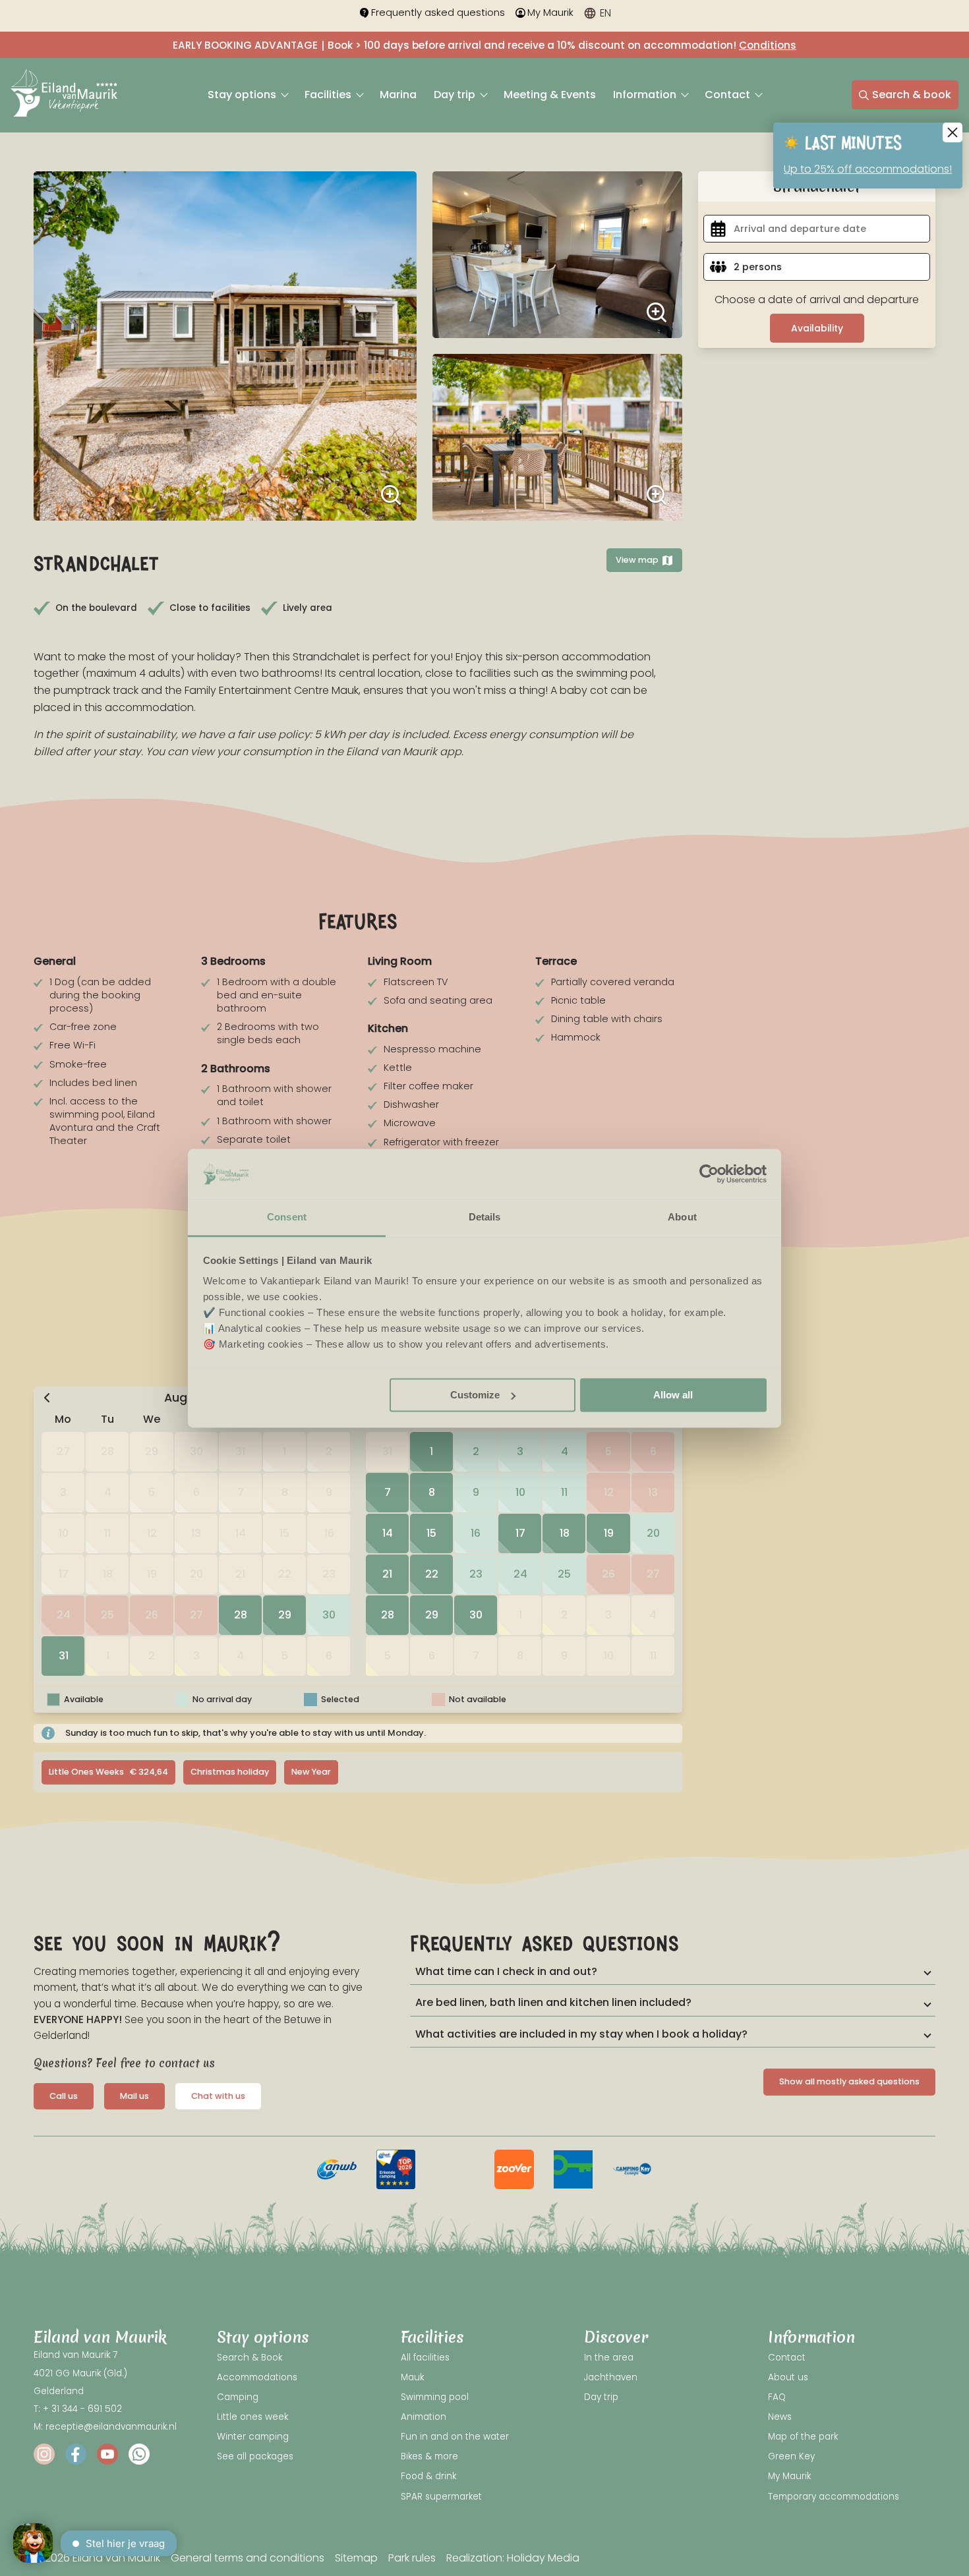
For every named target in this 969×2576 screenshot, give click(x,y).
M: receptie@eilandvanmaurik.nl (105, 2427)
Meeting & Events (550, 95)
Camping (238, 2397)
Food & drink (428, 2476)
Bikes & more (429, 2456)
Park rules (412, 2558)
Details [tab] (485, 1217)
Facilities (329, 95)
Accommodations (257, 2377)
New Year (311, 1772)
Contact (729, 95)
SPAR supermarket (441, 2497)
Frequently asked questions (438, 13)
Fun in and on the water (455, 2437)
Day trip (456, 95)
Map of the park (803, 2437)
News (780, 2417)
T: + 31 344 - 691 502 (78, 2409)
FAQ (777, 2397)
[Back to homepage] (64, 95)
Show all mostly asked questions (849, 2081)
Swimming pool (435, 2397)
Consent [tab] (287, 1217)
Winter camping (253, 2437)
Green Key (791, 2456)
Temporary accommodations (834, 2497)
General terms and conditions (248, 2558)
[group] (337, 2169)
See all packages (255, 2456)
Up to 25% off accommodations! (868, 169)
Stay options (243, 95)
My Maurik (550, 13)
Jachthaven (611, 2377)
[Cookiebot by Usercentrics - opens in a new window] (709, 1174)
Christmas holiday (230, 1772)
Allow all (673, 1395)
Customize (475, 1395)
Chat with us (218, 2096)
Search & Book (250, 2358)
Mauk (412, 2377)
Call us (64, 2096)
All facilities (425, 2358)
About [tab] (682, 1217)
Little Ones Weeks (108, 1772)
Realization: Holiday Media (513, 2558)
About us (788, 2377)
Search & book (912, 95)
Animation (424, 2417)
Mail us (134, 2096)
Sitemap (356, 2558)
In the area (609, 2358)
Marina (398, 95)
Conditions (768, 45)
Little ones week (252, 2417)
